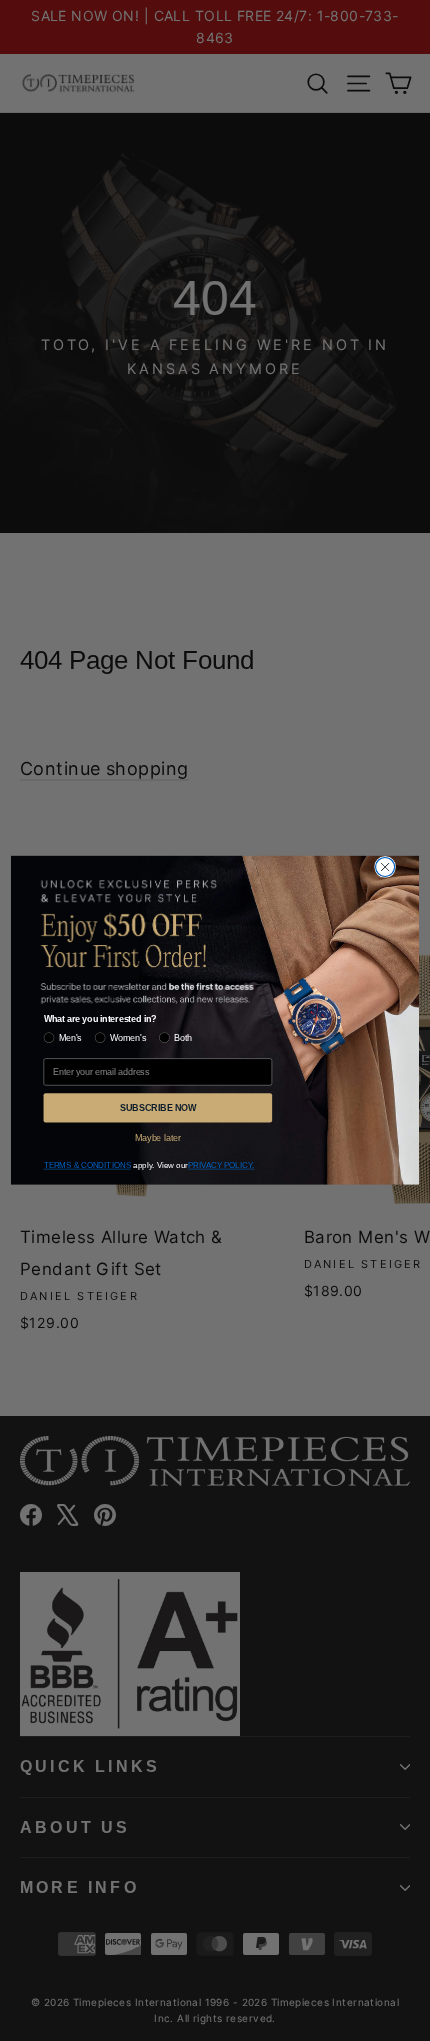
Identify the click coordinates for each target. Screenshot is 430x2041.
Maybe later (157, 1137)
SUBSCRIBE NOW (158, 1107)
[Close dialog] (385, 866)
